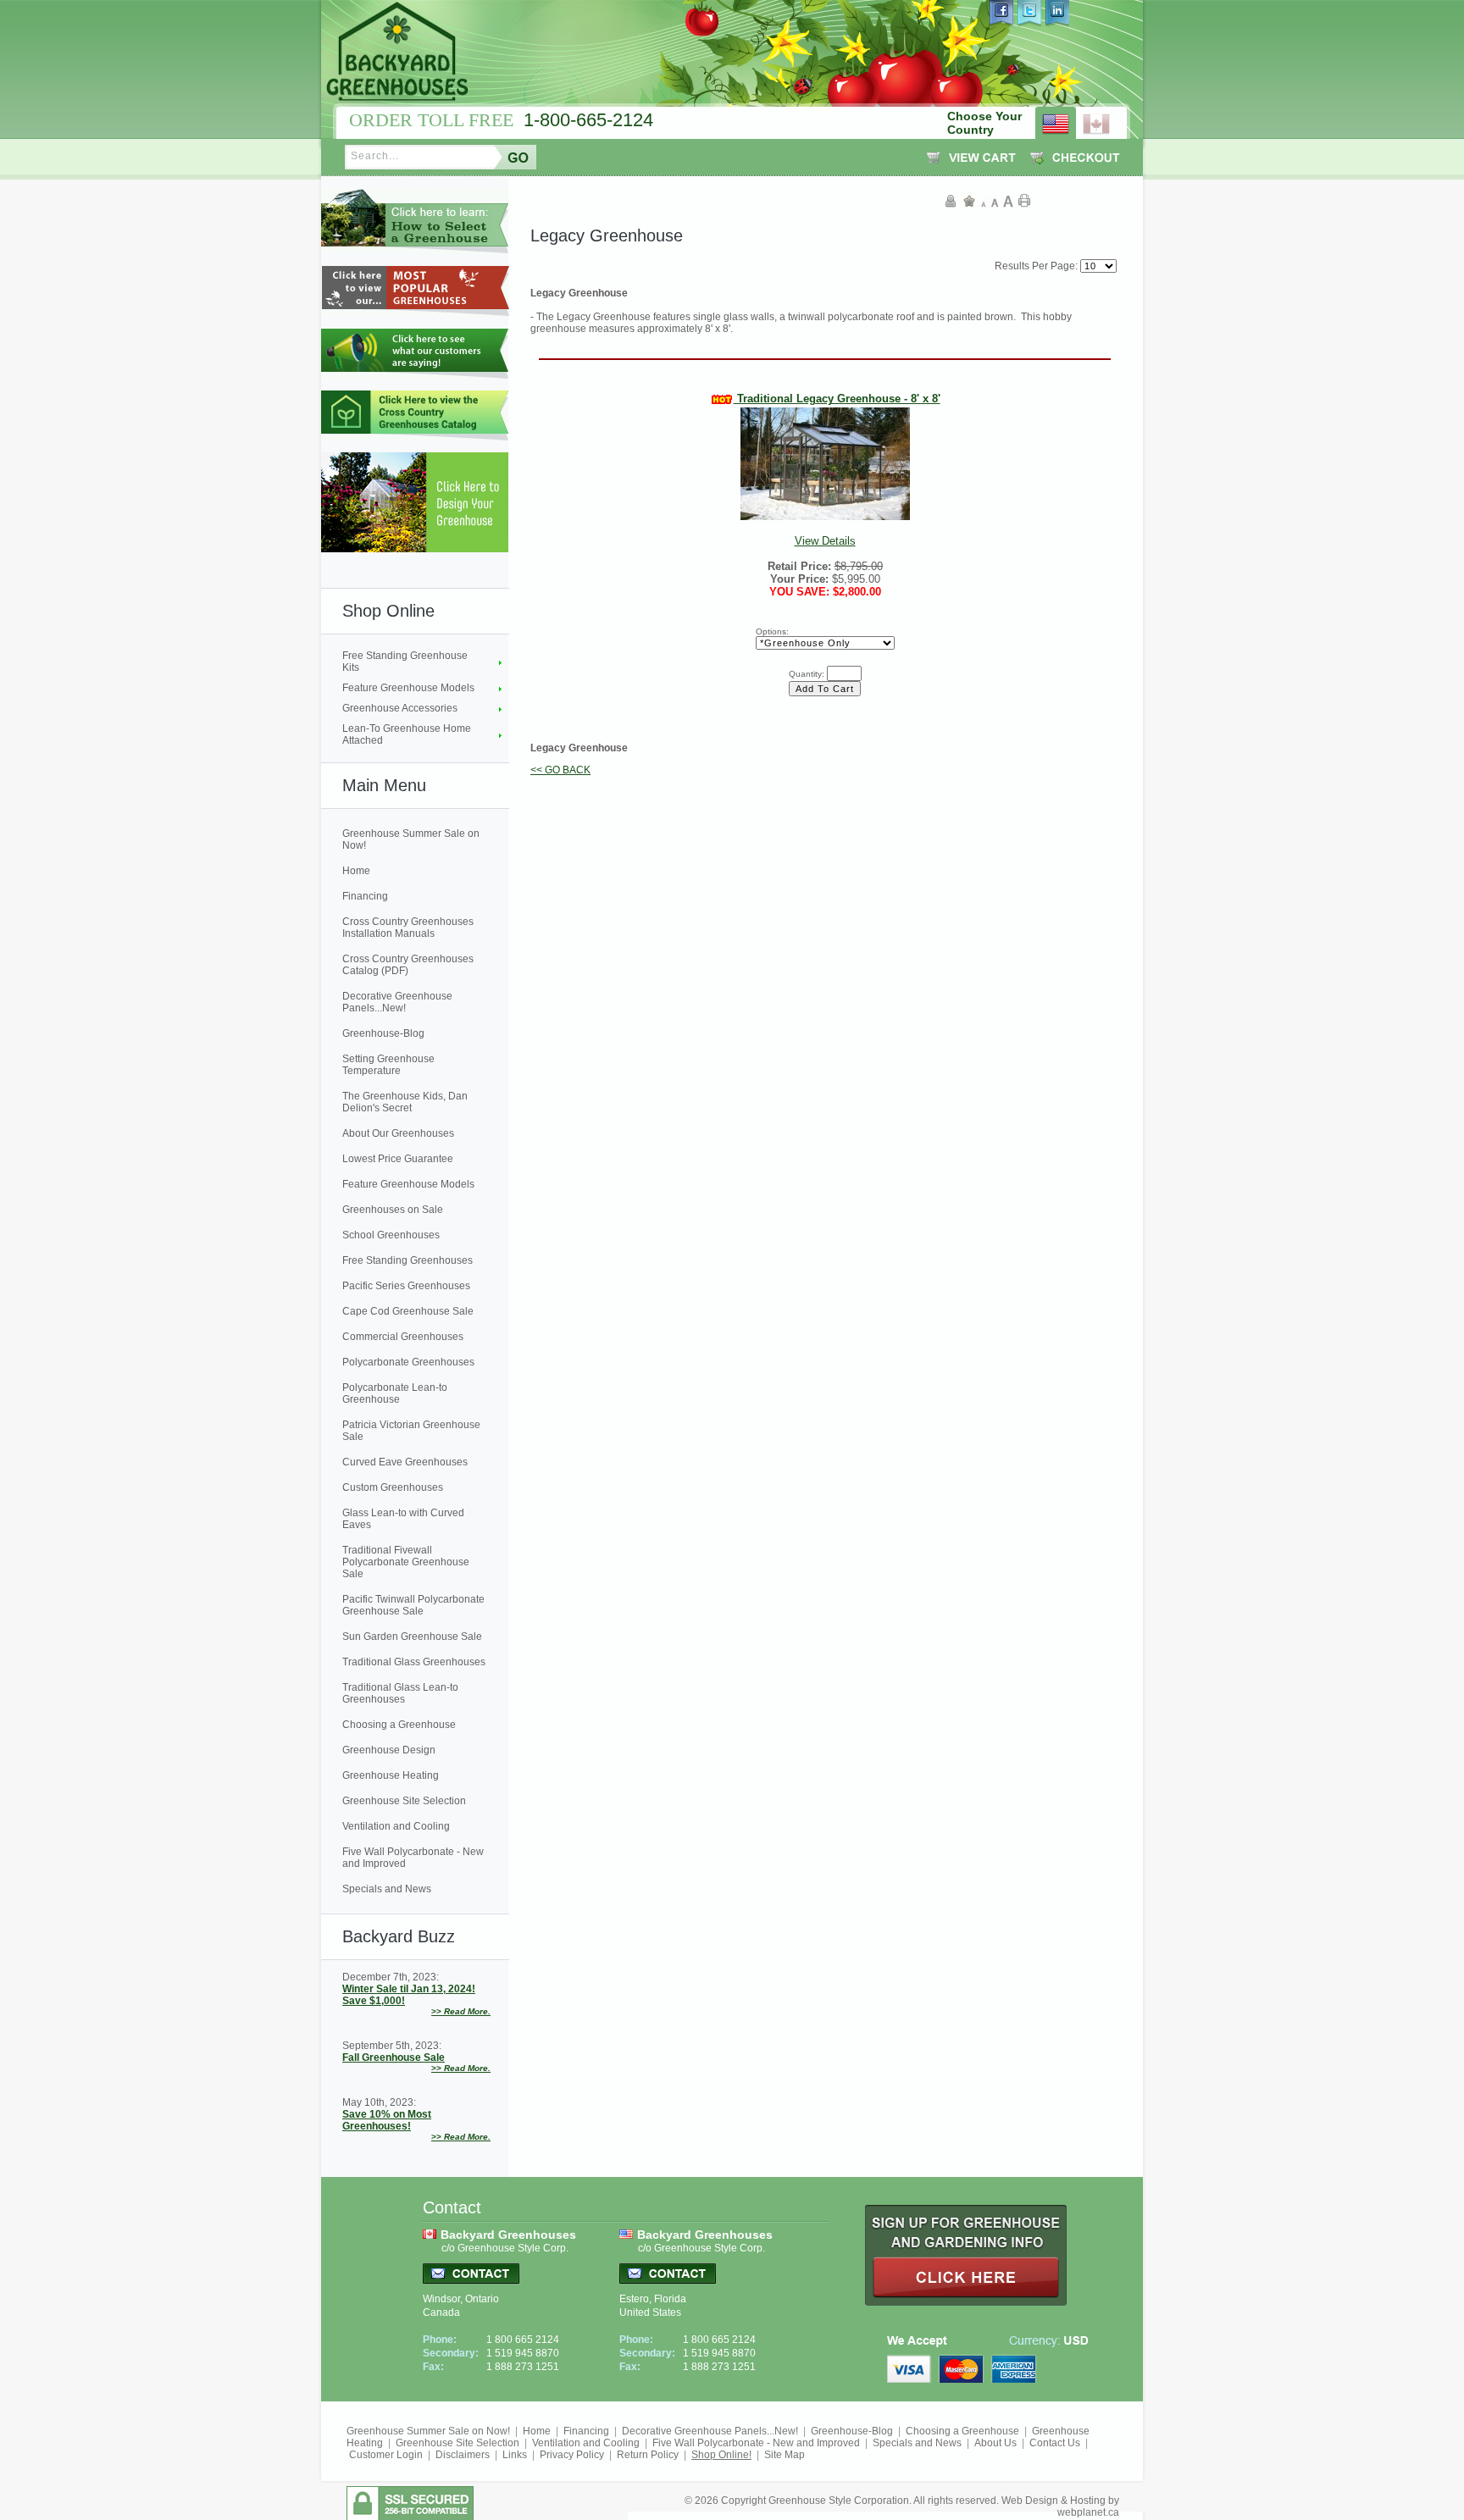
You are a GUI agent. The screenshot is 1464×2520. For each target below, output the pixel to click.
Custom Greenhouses (393, 1487)
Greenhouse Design (389, 1750)
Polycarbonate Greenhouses (408, 1362)
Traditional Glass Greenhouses (414, 1662)
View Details (837, 470)
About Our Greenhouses (398, 1133)
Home (356, 871)
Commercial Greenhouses (403, 1337)
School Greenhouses (391, 1235)
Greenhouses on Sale (393, 1210)
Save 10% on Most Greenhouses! (387, 2120)
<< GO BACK (560, 770)
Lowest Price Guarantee (398, 1159)
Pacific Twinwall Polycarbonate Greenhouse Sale (413, 1605)
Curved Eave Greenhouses (405, 1462)
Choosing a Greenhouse (399, 1725)
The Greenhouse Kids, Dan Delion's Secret (405, 1102)
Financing (365, 896)
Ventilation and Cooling (396, 1826)
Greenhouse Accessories (400, 708)
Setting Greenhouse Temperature (388, 1065)
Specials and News (387, 1889)
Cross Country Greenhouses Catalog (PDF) (408, 965)
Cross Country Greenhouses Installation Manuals (408, 928)
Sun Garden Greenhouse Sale (412, 1637)
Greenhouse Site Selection (404, 1801)
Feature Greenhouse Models (408, 688)
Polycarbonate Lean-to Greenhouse (395, 1393)
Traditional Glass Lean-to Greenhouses (400, 1693)
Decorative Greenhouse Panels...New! (397, 1002)
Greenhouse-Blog (383, 1033)
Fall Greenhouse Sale (394, 2058)
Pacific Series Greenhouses (406, 1286)
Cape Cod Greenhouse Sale (408, 1311)
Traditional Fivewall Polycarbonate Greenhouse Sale (406, 1562)
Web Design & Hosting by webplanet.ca (1060, 2506)
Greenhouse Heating (391, 1775)
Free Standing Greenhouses (408, 1260)
